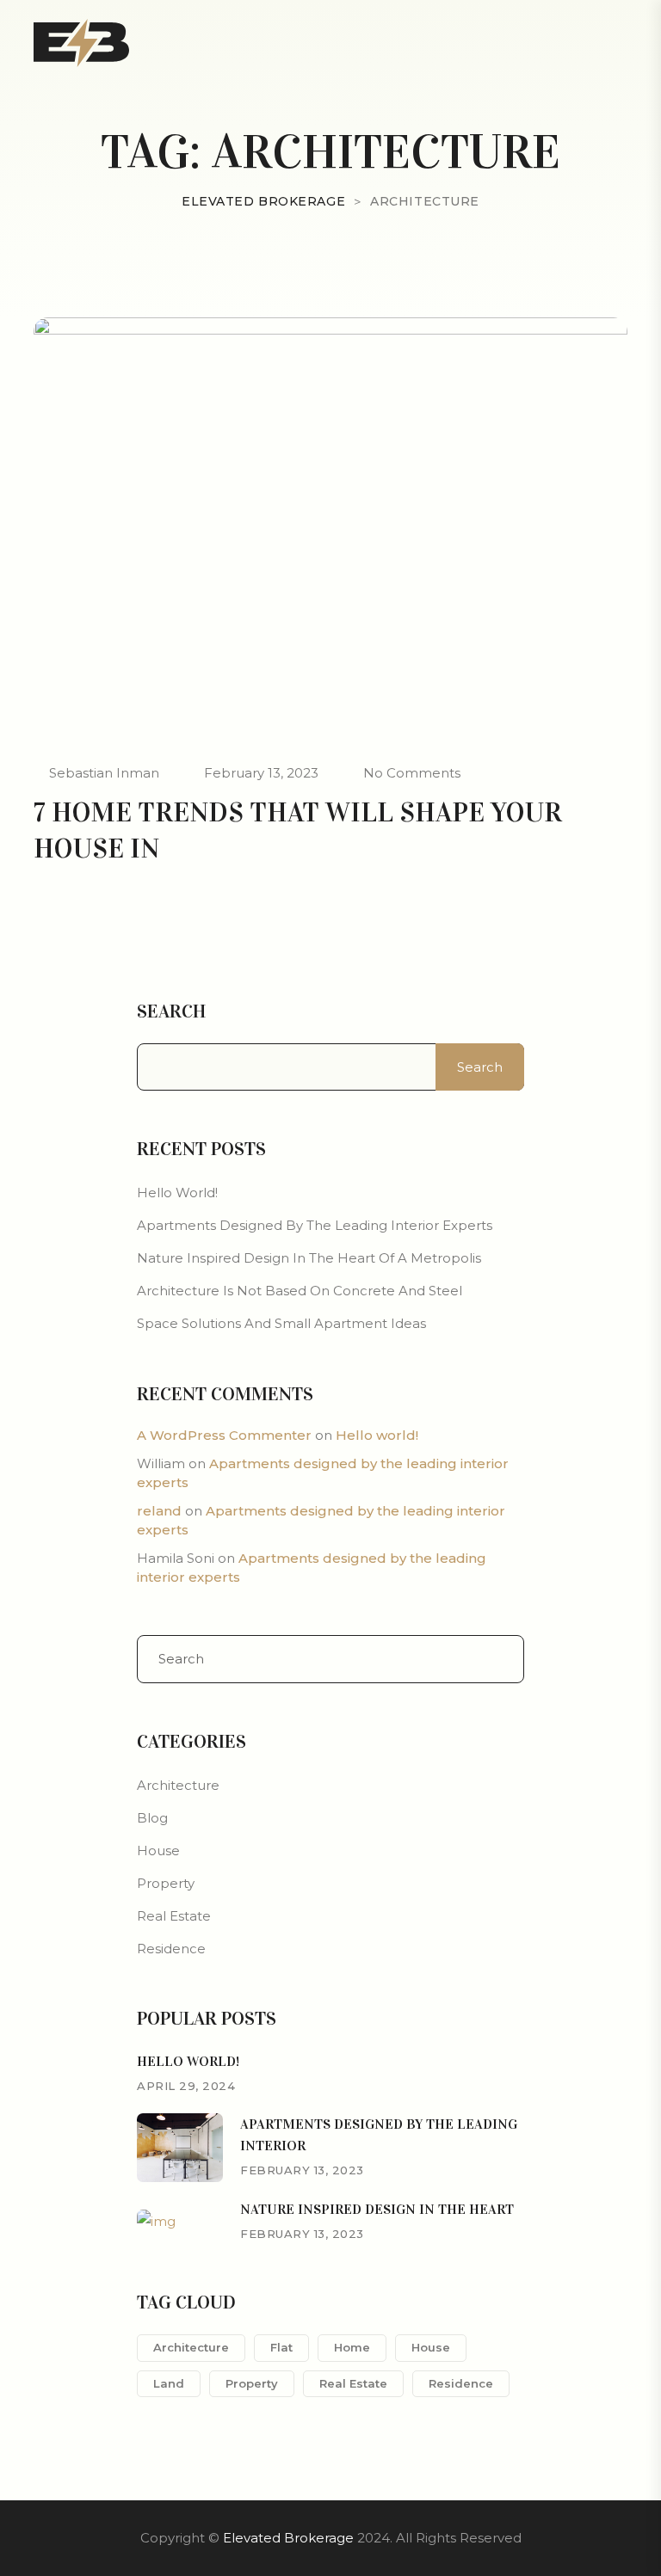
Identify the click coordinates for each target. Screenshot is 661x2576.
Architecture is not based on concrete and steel (300, 1291)
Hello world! (177, 1193)
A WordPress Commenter (224, 1435)
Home (352, 2347)
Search (171, 1011)
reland (159, 1511)
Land (169, 2383)
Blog (152, 1818)
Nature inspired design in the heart (377, 2209)
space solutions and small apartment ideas (281, 1323)
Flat (281, 2347)
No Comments (412, 773)
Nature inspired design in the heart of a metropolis (309, 1258)
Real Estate (174, 1916)
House (158, 1851)
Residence (171, 1949)
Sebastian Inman (104, 773)
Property (166, 1883)
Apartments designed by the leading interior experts (315, 1225)
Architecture (178, 1785)
